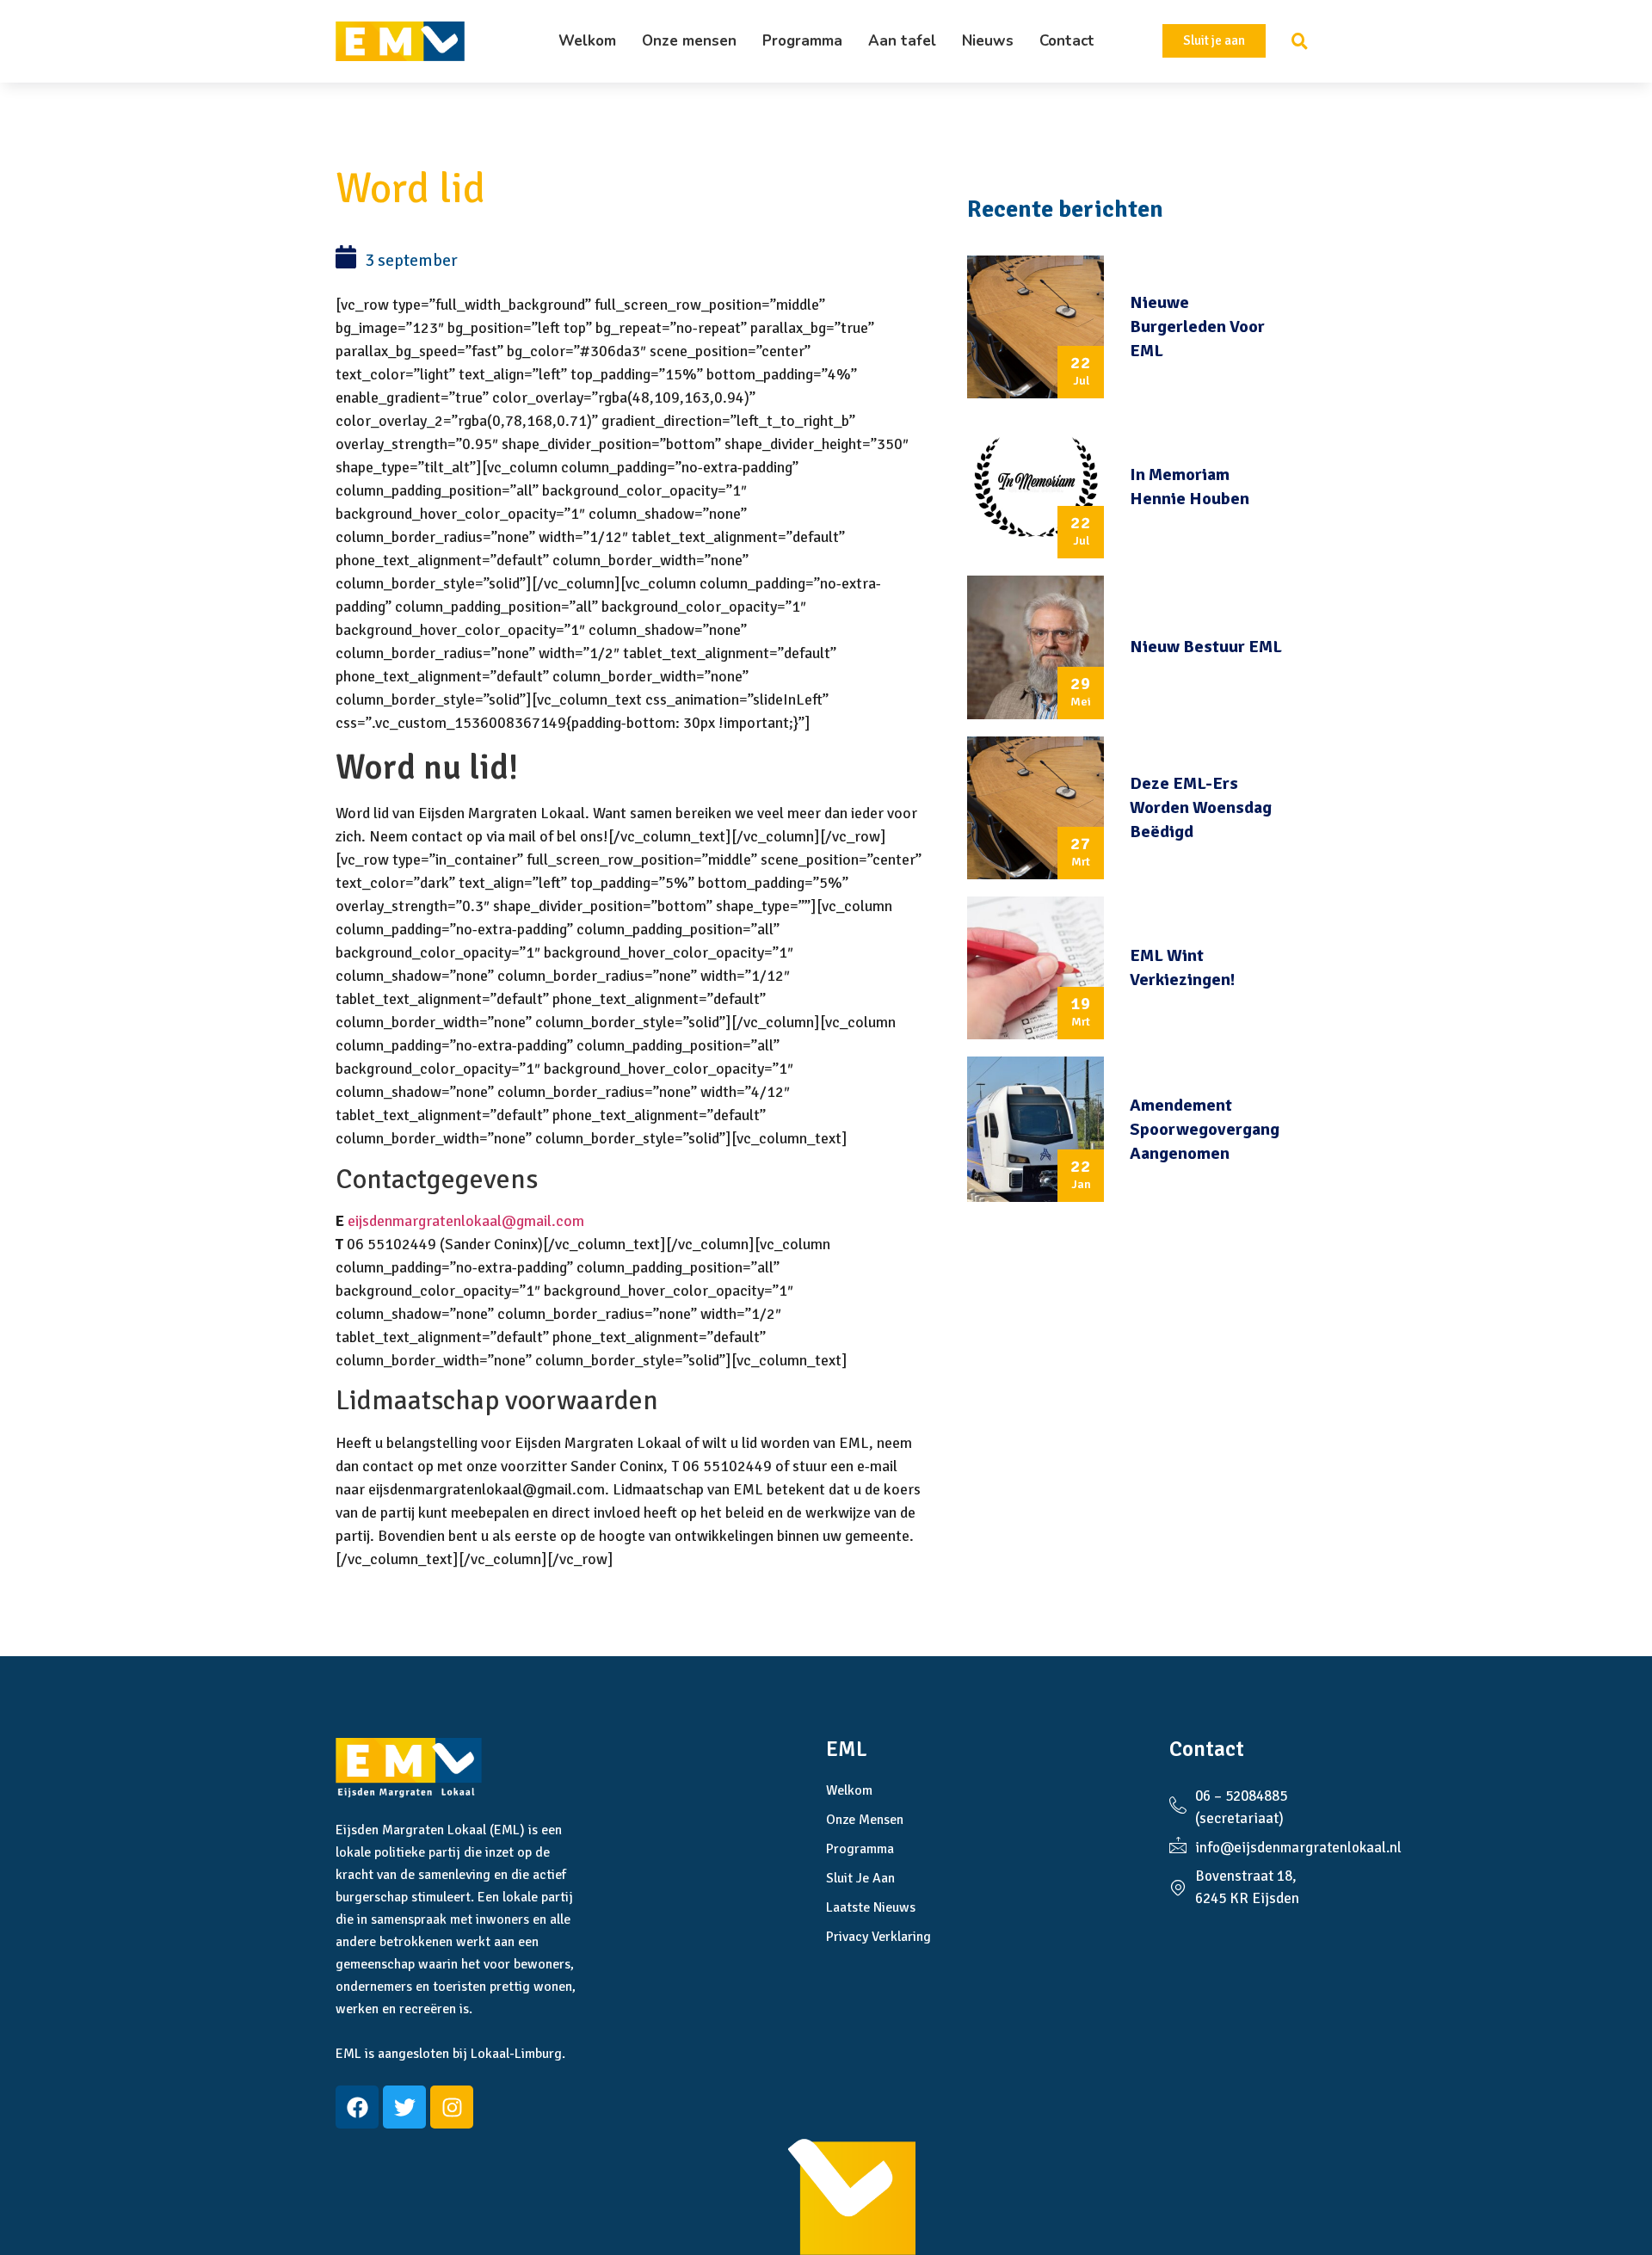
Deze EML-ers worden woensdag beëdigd (1201, 807)
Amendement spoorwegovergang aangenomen (1205, 1129)
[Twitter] (404, 2107)
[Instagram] (452, 2107)
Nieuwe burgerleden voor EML (1197, 327)
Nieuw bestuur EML (1206, 647)
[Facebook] (357, 2107)
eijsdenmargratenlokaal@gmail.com (466, 1221)
